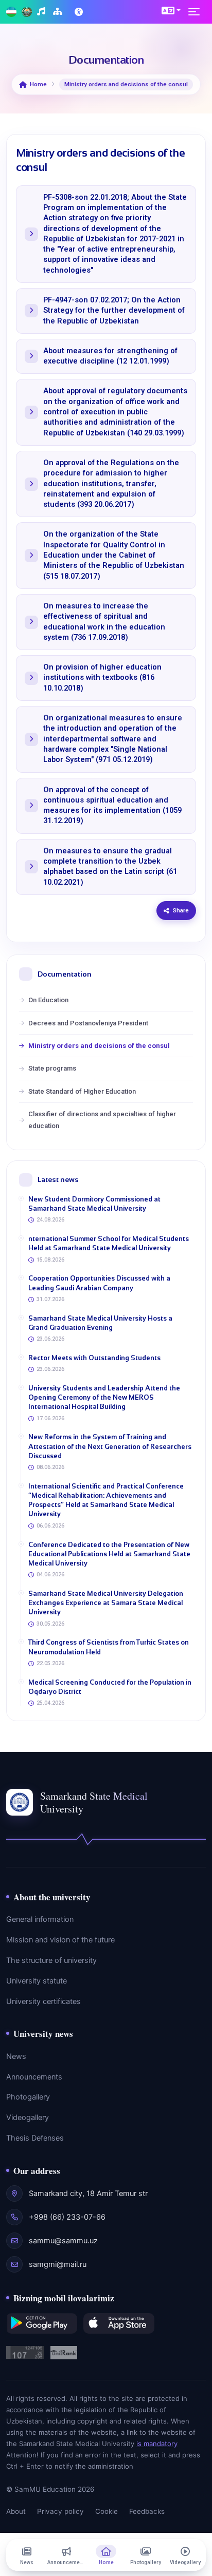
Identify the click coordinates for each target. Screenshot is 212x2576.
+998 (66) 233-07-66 (67, 2217)
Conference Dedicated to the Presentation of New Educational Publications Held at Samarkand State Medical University (109, 1554)
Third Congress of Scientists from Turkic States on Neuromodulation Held (109, 1647)
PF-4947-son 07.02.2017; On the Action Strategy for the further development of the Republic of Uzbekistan (114, 311)
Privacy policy (60, 2511)
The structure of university (51, 1960)
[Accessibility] (80, 12)
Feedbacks (147, 2511)
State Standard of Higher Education (82, 1091)
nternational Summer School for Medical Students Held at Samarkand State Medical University (109, 1243)
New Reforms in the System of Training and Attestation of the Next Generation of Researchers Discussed (110, 1446)
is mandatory (157, 2444)
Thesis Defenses (35, 2138)
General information (40, 1919)
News (16, 2056)
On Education (48, 1000)
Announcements (34, 2077)
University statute (37, 1981)
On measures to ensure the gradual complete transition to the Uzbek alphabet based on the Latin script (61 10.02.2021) (110, 867)
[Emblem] (27, 12)
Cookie (107, 2511)
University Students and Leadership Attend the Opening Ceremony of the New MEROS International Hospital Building (104, 1397)
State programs (52, 1068)
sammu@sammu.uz (63, 2241)
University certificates (43, 2001)
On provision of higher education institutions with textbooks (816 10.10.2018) (102, 678)
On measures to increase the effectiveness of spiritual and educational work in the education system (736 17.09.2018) (104, 622)
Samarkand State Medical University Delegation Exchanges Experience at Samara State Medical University (106, 1603)
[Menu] (197, 12)
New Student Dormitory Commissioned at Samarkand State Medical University (94, 1204)
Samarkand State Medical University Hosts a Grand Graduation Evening (100, 1323)
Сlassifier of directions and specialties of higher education (102, 1120)
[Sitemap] (59, 12)
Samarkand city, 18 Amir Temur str (88, 2193)
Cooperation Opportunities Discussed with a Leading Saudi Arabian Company (99, 1283)
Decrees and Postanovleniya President (88, 1023)
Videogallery (28, 2117)
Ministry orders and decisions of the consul (99, 1046)
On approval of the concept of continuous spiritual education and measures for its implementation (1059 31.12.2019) (112, 806)
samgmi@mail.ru (58, 2264)
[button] (171, 10)
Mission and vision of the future (60, 1940)
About (16, 2511)
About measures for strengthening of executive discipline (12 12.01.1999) (110, 356)
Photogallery (28, 2097)
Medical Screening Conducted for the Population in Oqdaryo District (110, 1687)
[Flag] (11, 12)
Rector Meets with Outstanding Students (94, 1358)
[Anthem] (42, 12)
